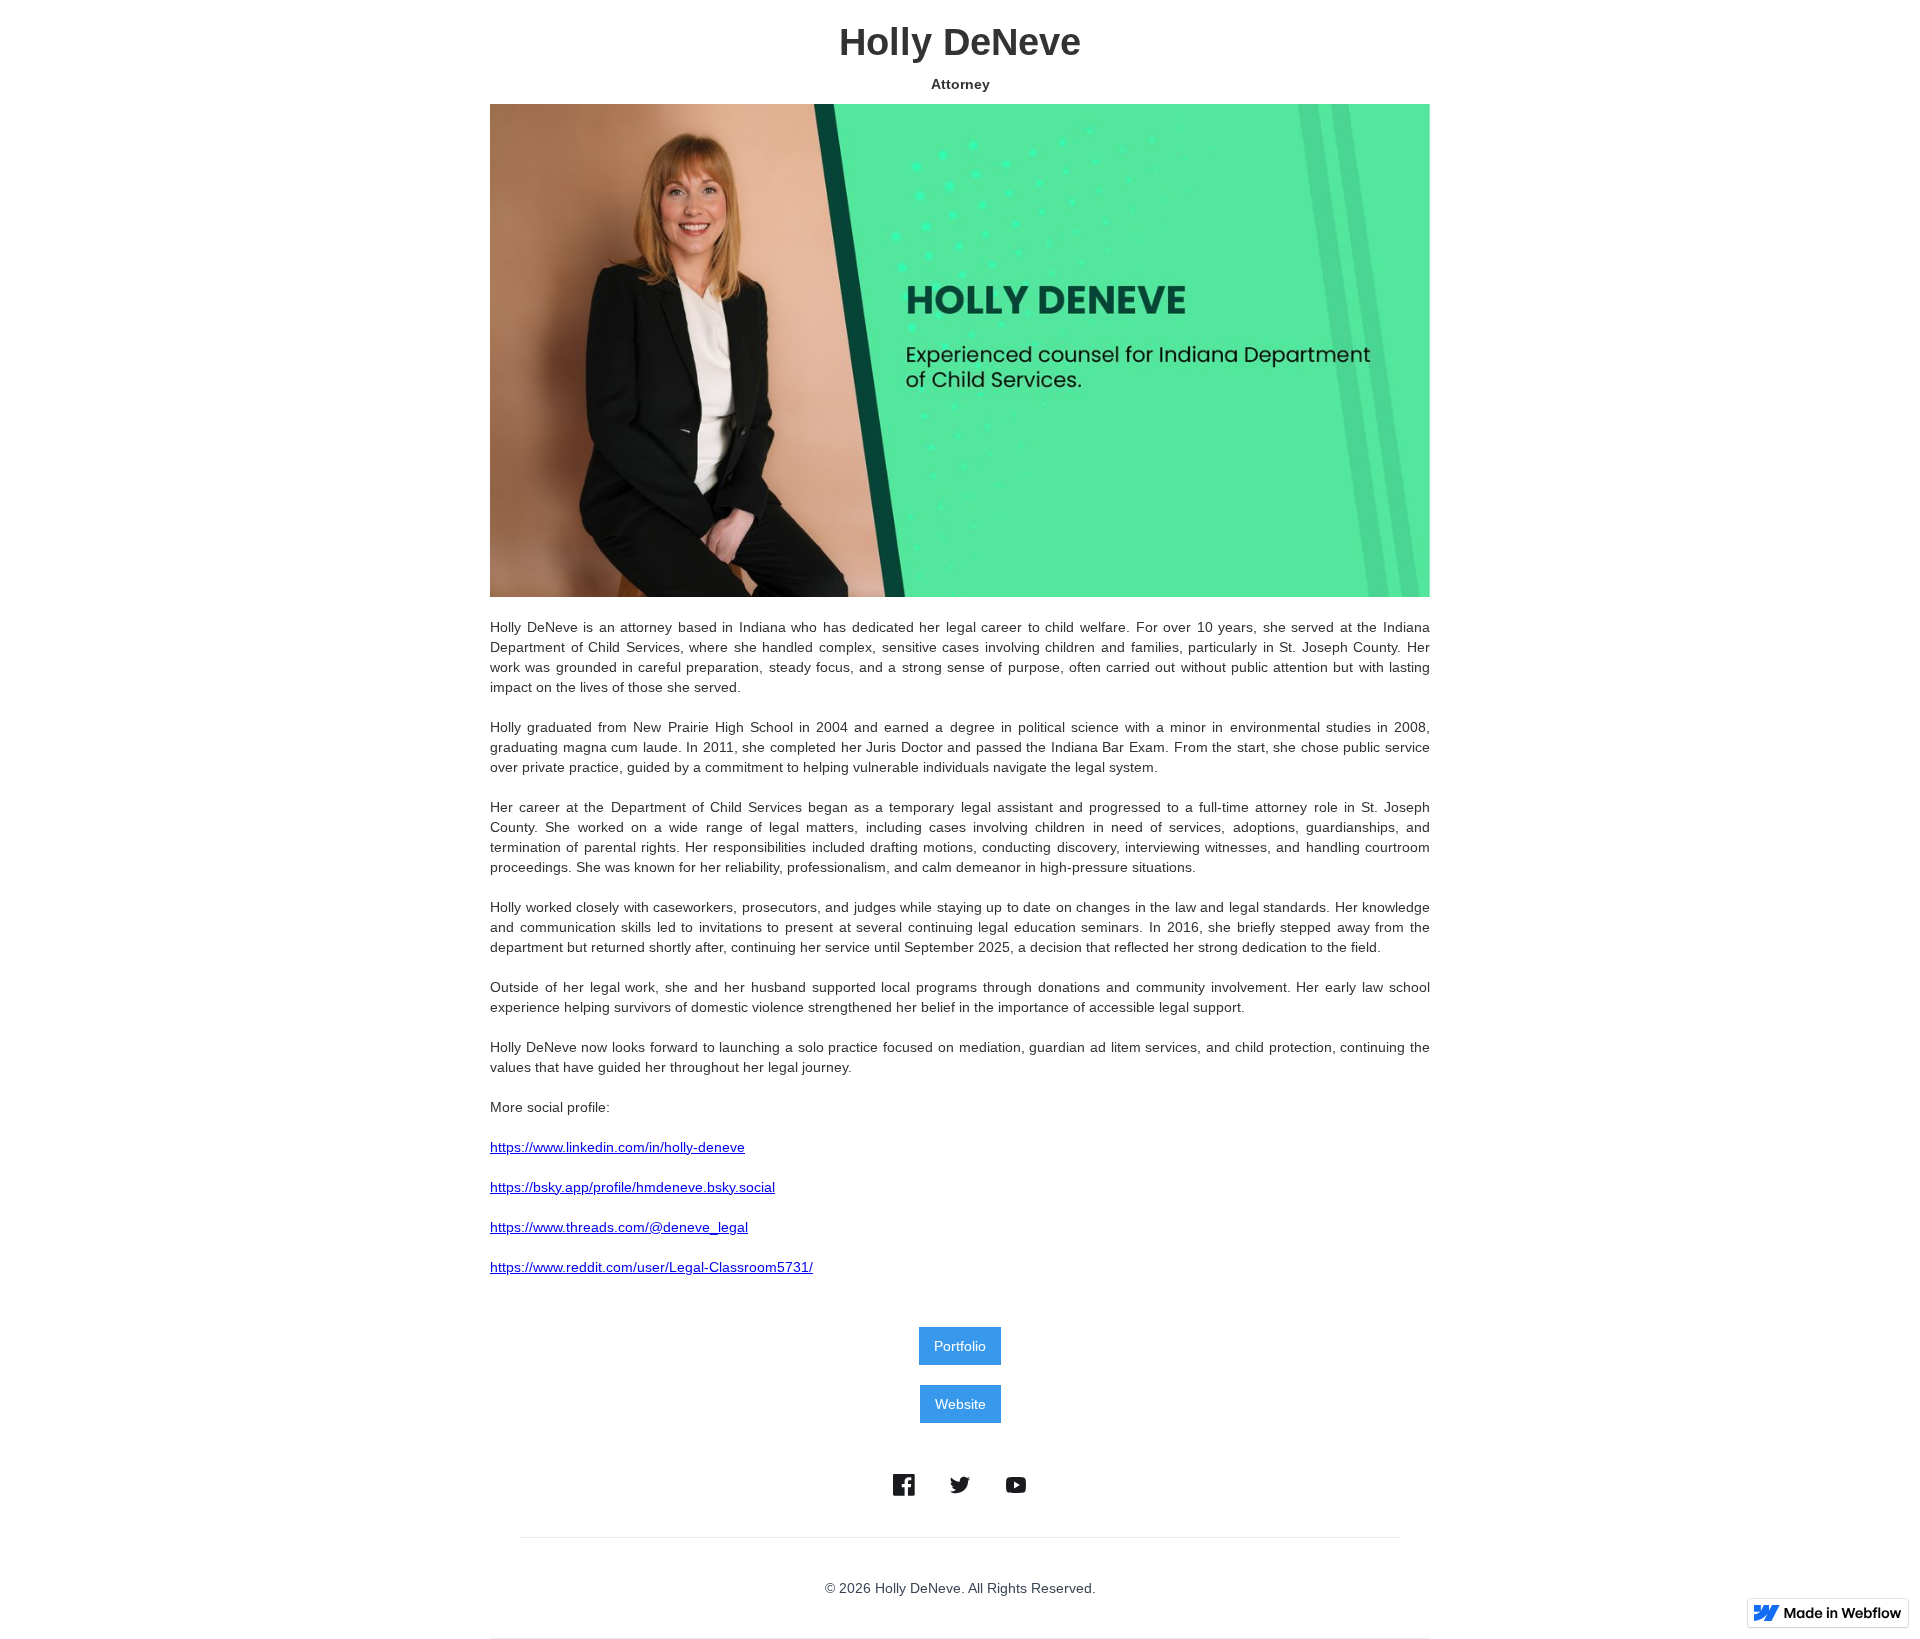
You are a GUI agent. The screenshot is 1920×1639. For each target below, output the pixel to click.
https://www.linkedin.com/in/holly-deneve (617, 1147)
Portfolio (960, 1346)
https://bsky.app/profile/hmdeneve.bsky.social (632, 1187)
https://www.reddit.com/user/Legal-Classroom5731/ (651, 1267)
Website (960, 1404)
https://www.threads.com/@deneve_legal (619, 1227)
